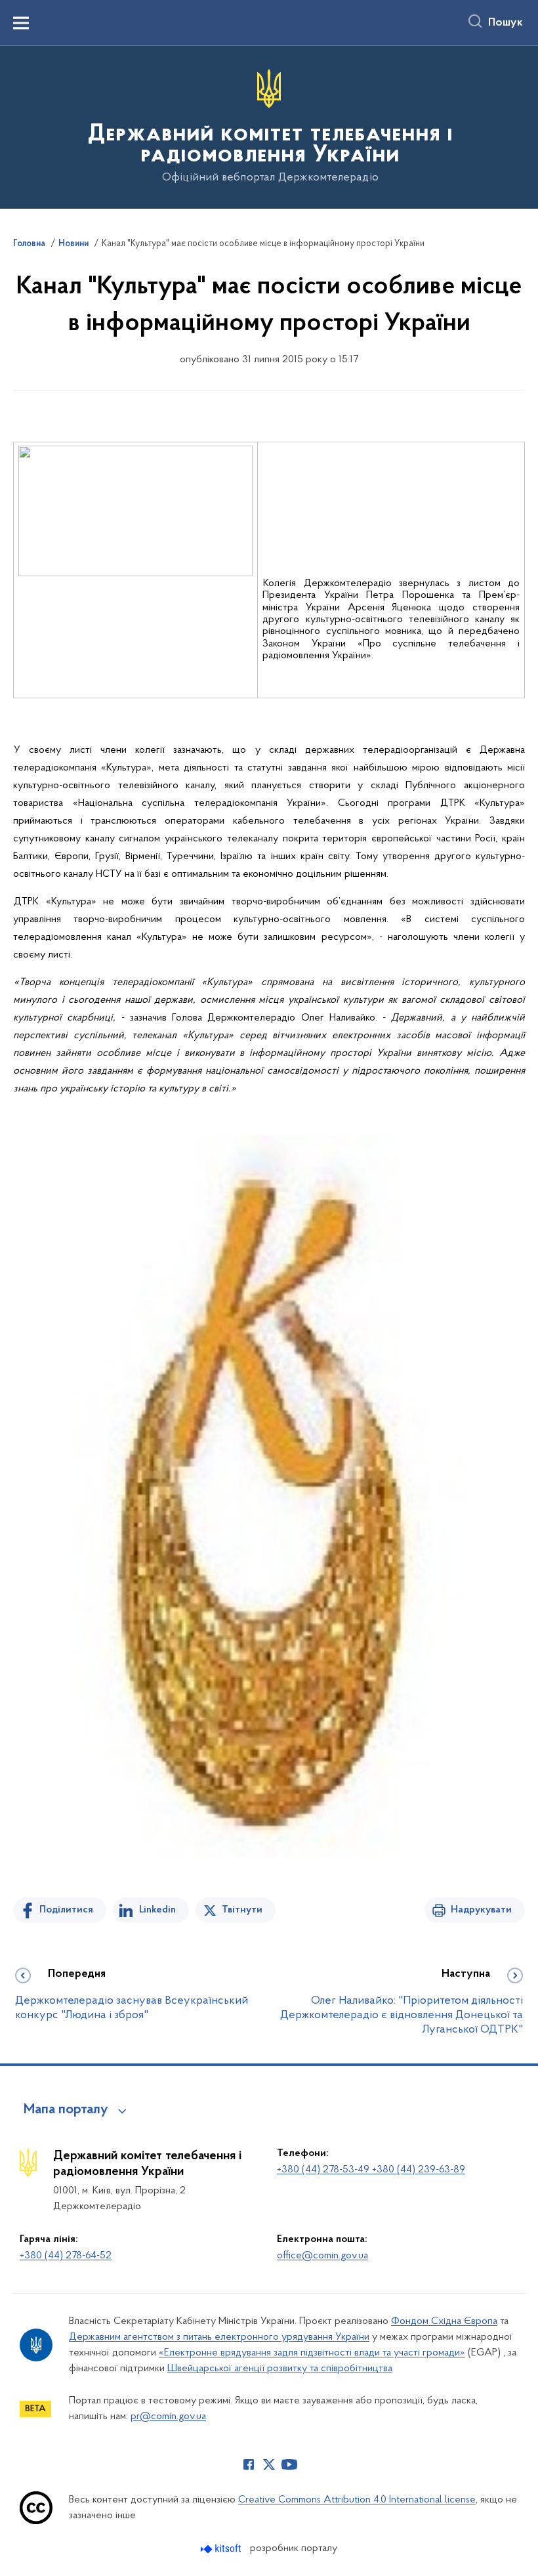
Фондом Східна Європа (444, 2321)
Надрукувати (481, 1910)
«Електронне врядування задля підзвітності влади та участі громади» (312, 2353)
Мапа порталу (66, 2110)
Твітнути (242, 1910)
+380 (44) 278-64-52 (66, 2256)
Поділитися (66, 1910)
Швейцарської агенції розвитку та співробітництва (280, 2369)
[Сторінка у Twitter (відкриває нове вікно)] (269, 2464)
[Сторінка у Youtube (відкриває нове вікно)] (289, 2464)
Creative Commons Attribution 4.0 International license (357, 2500)
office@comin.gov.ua (322, 2256)
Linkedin (157, 1910)
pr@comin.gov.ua (168, 2417)
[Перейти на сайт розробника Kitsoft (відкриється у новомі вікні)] (222, 2549)
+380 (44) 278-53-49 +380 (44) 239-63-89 (371, 2170)
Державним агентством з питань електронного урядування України (219, 2337)
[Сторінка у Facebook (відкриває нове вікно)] (249, 2464)
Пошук (506, 23)
